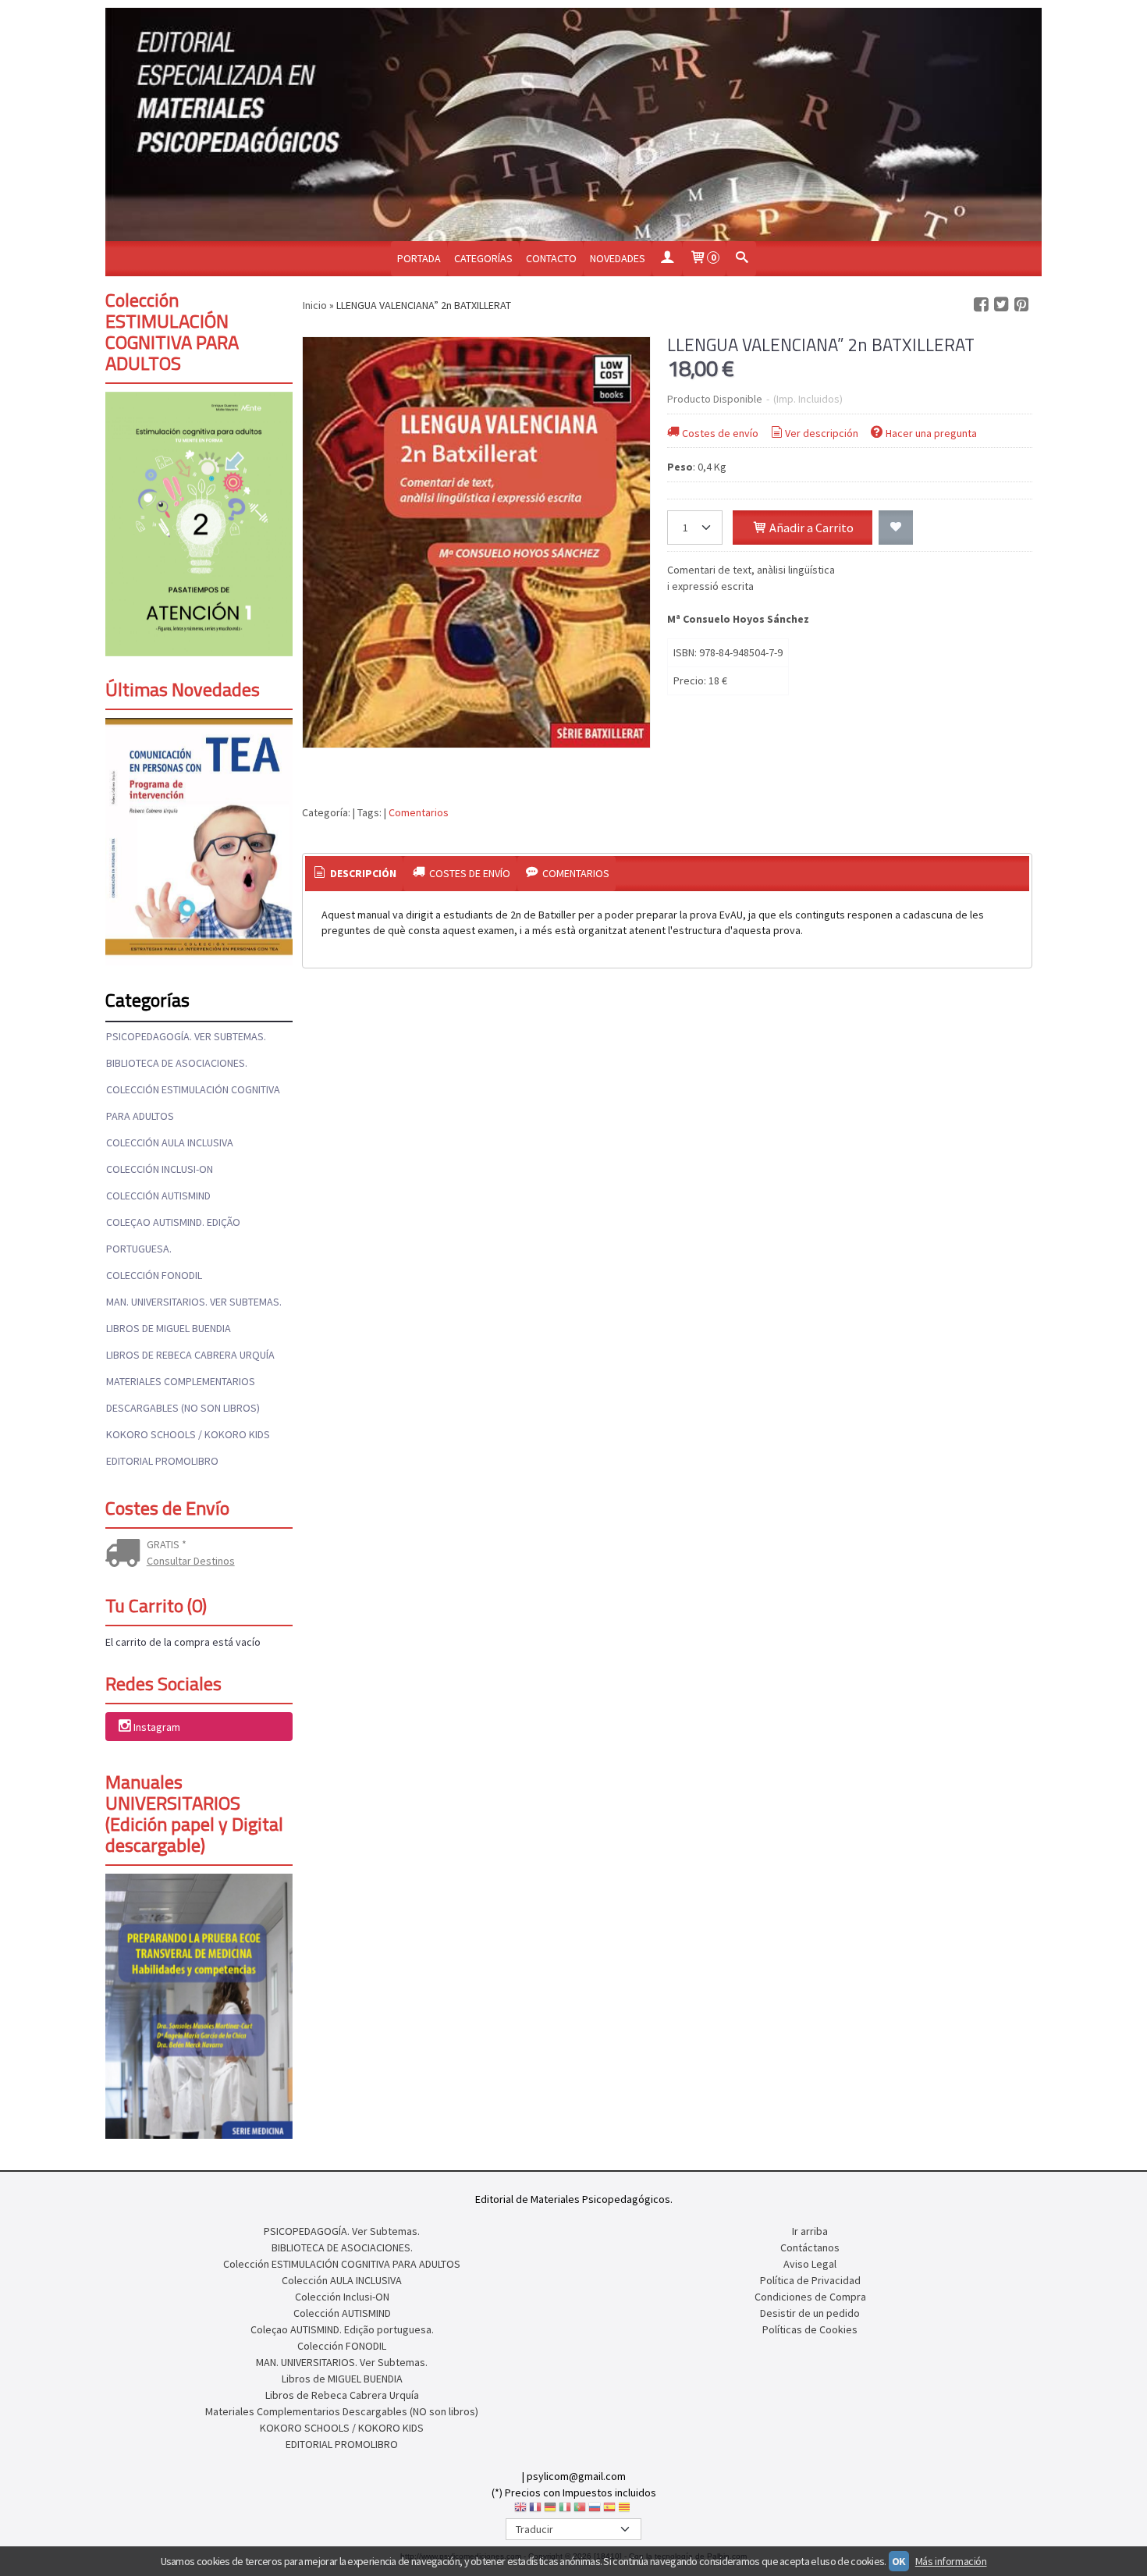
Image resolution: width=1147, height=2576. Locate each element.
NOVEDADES (618, 258)
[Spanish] (609, 2510)
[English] (520, 2510)
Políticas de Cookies (810, 2329)
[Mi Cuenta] (667, 259)
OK (899, 2561)
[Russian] (595, 2510)
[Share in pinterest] (1021, 305)
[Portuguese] (580, 2510)
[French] (535, 2510)
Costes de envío (720, 433)
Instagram (157, 1728)
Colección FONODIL (154, 1275)
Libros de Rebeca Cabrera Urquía (190, 1355)
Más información (951, 2561)
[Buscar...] (741, 259)
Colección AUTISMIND (158, 1196)
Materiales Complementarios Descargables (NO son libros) (183, 1395)
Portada (419, 258)
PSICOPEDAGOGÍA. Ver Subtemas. (186, 1036)
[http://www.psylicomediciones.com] (573, 124)
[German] (550, 2510)
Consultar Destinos (191, 1561)
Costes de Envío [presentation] (469, 873)
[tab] (354, 874)
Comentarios (419, 812)
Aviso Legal (810, 2264)
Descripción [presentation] (362, 873)
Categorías (483, 258)
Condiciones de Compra (810, 2297)
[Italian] (565, 2510)
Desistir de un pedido (810, 2313)
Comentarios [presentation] (575, 873)
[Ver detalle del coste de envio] (126, 1554)
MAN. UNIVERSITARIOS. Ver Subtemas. (194, 1302)
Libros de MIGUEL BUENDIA (169, 1328)
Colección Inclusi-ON (160, 1169)
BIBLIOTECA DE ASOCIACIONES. (177, 1063)
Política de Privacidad (810, 2280)
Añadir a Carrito (810, 528)
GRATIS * (167, 1544)
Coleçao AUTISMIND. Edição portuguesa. (173, 1235)
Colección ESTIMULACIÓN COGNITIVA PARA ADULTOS (193, 1103)
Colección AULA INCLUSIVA (170, 1142)
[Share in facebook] (981, 305)
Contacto (551, 258)
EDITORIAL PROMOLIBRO (162, 1461)
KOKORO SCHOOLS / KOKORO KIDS (188, 1434)
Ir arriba (810, 2231)
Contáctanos (810, 2247)
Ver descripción (822, 433)
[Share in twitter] (1001, 305)
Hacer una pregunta (931, 433)
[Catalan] (626, 2510)
